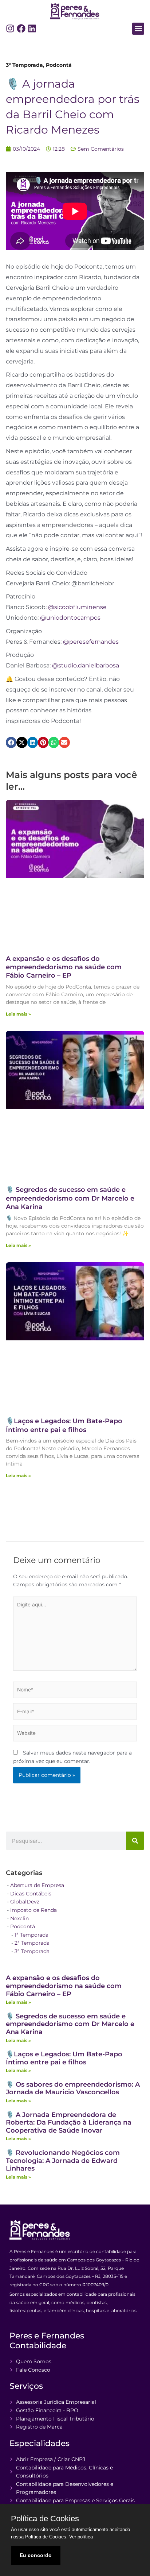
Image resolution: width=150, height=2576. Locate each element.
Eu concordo (36, 2555)
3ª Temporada (24, 65)
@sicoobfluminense (77, 607)
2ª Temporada (32, 1943)
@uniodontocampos (70, 618)
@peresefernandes (91, 642)
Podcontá (59, 65)
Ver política (81, 2537)
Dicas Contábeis (31, 1894)
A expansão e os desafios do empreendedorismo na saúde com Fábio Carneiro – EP (64, 967)
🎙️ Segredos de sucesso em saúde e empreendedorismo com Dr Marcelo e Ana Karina (70, 1198)
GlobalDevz (25, 1902)
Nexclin (19, 1918)
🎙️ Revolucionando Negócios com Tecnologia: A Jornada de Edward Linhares (63, 2161)
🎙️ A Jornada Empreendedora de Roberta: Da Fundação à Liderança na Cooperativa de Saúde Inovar (69, 2123)
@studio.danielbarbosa (86, 665)
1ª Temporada (31, 1935)
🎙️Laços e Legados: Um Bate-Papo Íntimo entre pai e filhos (64, 1425)
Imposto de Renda (33, 1910)
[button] (138, 29)
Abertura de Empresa (37, 1885)
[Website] (75, 1734)
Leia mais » (18, 1014)
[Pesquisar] (135, 1841)
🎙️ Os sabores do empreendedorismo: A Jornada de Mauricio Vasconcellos (73, 2088)
